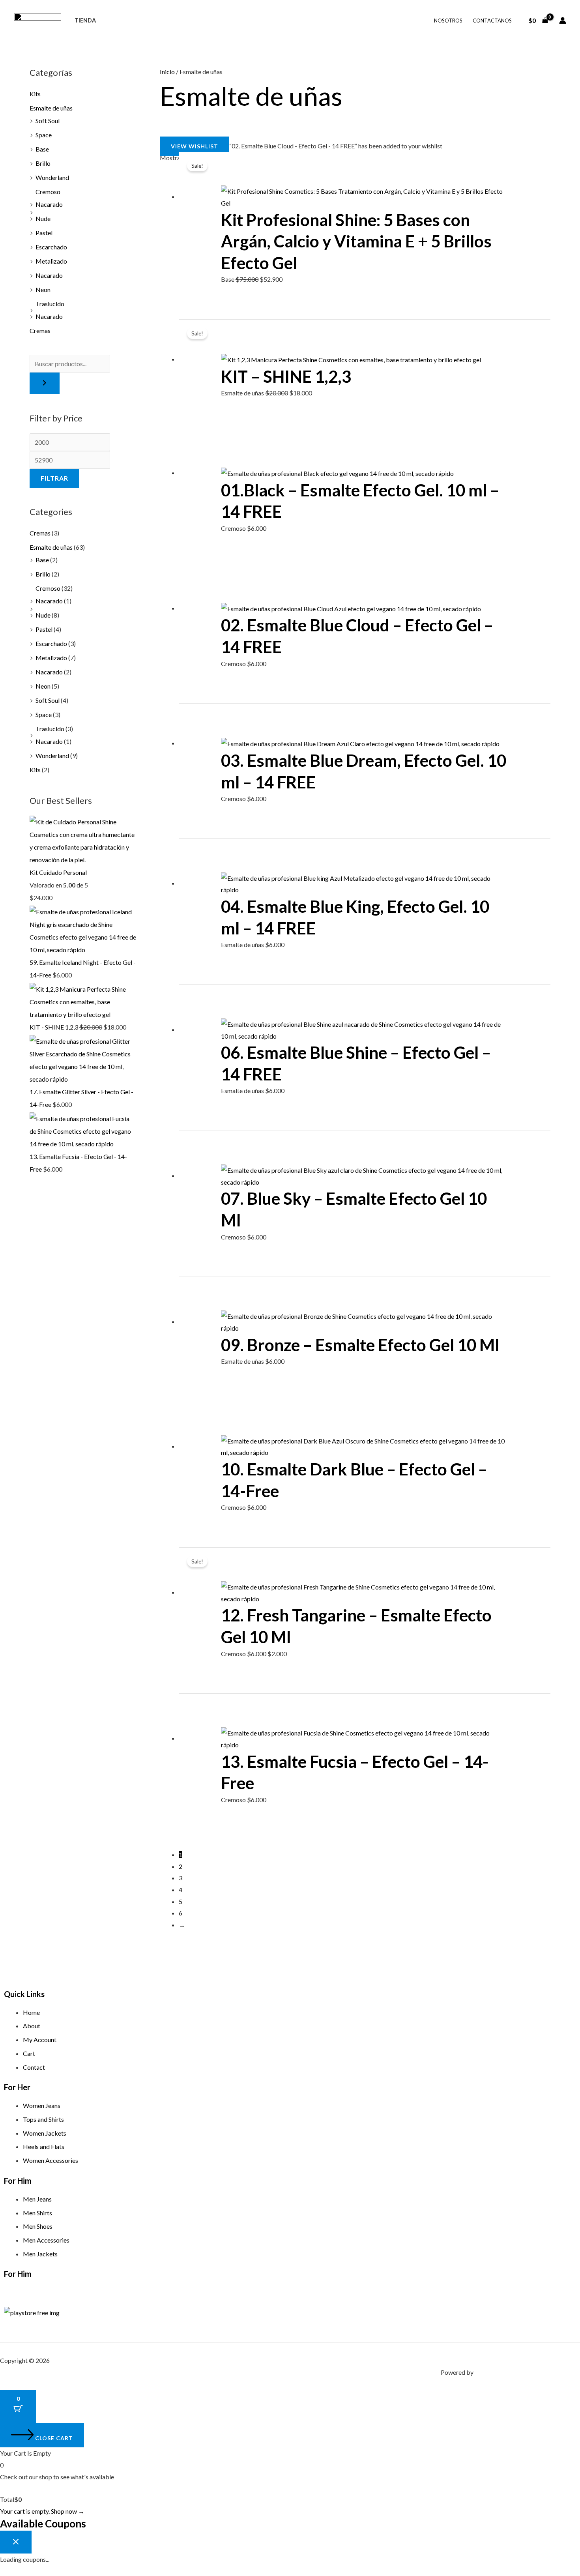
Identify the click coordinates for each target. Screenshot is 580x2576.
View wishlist (195, 146)
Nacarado (49, 204)
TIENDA (85, 20)
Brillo (43, 163)
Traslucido (50, 304)
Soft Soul (48, 121)
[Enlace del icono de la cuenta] (563, 21)
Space (44, 135)
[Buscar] (45, 383)
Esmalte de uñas (51, 108)
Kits (35, 94)
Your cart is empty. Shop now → (42, 2511)
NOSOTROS (448, 21)
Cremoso (48, 192)
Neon (43, 289)
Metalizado (51, 261)
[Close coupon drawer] (16, 2542)
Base (42, 149)
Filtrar (54, 478)
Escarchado (51, 247)
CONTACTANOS (492, 21)
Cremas (40, 330)
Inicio (167, 72)
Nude (43, 218)
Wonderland (52, 177)
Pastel (44, 233)
